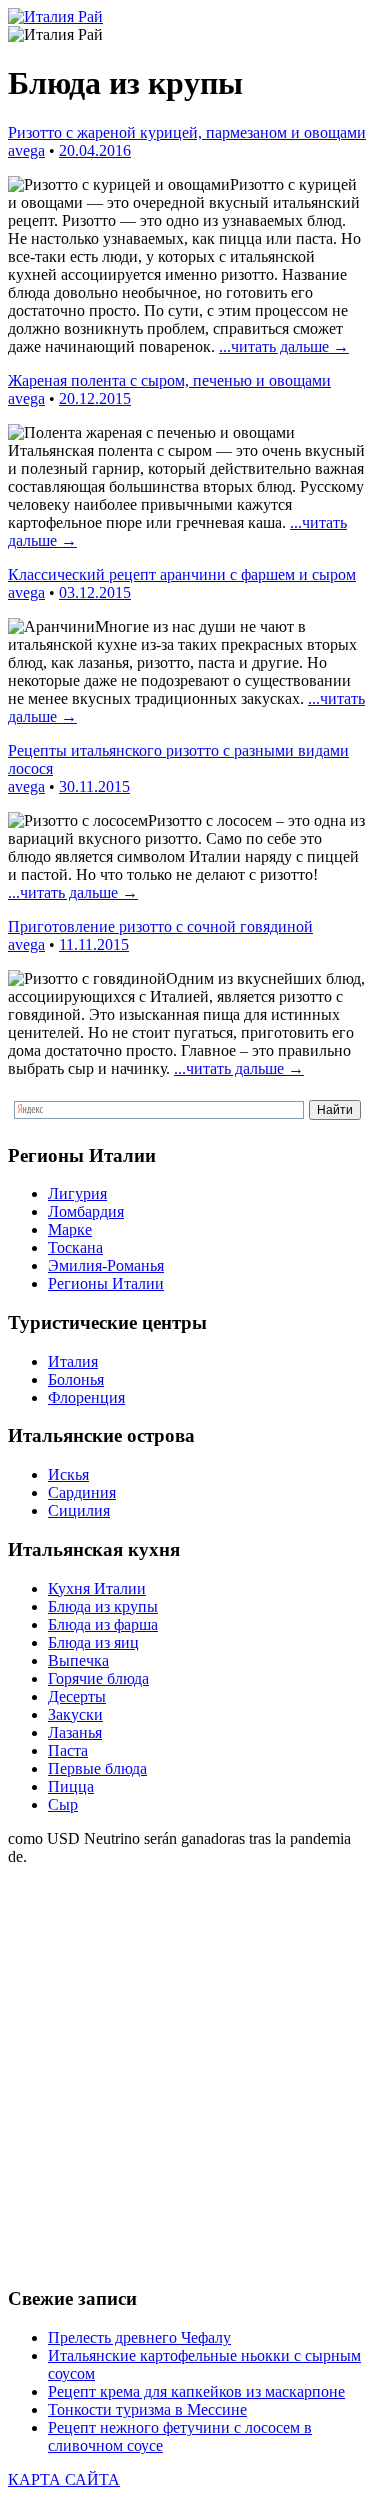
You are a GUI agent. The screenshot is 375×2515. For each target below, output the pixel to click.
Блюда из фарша (103, 1624)
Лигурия (77, 1193)
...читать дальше (284, 346)
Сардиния (82, 1492)
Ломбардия (86, 1211)
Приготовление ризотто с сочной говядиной (160, 926)
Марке (70, 1229)
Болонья (76, 1379)
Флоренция (86, 1397)
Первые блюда (97, 1768)
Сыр (63, 1804)
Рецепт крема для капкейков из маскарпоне (196, 2391)
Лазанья (75, 1732)
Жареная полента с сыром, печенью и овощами (169, 380)
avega (26, 150)
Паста (68, 1750)
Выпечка (78, 1660)
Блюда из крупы (103, 1606)
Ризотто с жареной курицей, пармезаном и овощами (187, 132)
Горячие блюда (98, 1678)
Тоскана (75, 1247)
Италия (73, 1361)
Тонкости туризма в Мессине (147, 2409)
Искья (68, 1474)
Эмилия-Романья (106, 1265)
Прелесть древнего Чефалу (139, 2337)
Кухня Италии (97, 1588)
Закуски (75, 1714)
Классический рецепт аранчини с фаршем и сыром (182, 574)
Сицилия (79, 1510)
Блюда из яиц (93, 1642)
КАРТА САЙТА (64, 2479)
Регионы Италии (106, 1283)
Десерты (77, 1696)
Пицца (71, 1786)
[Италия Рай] (55, 16)
